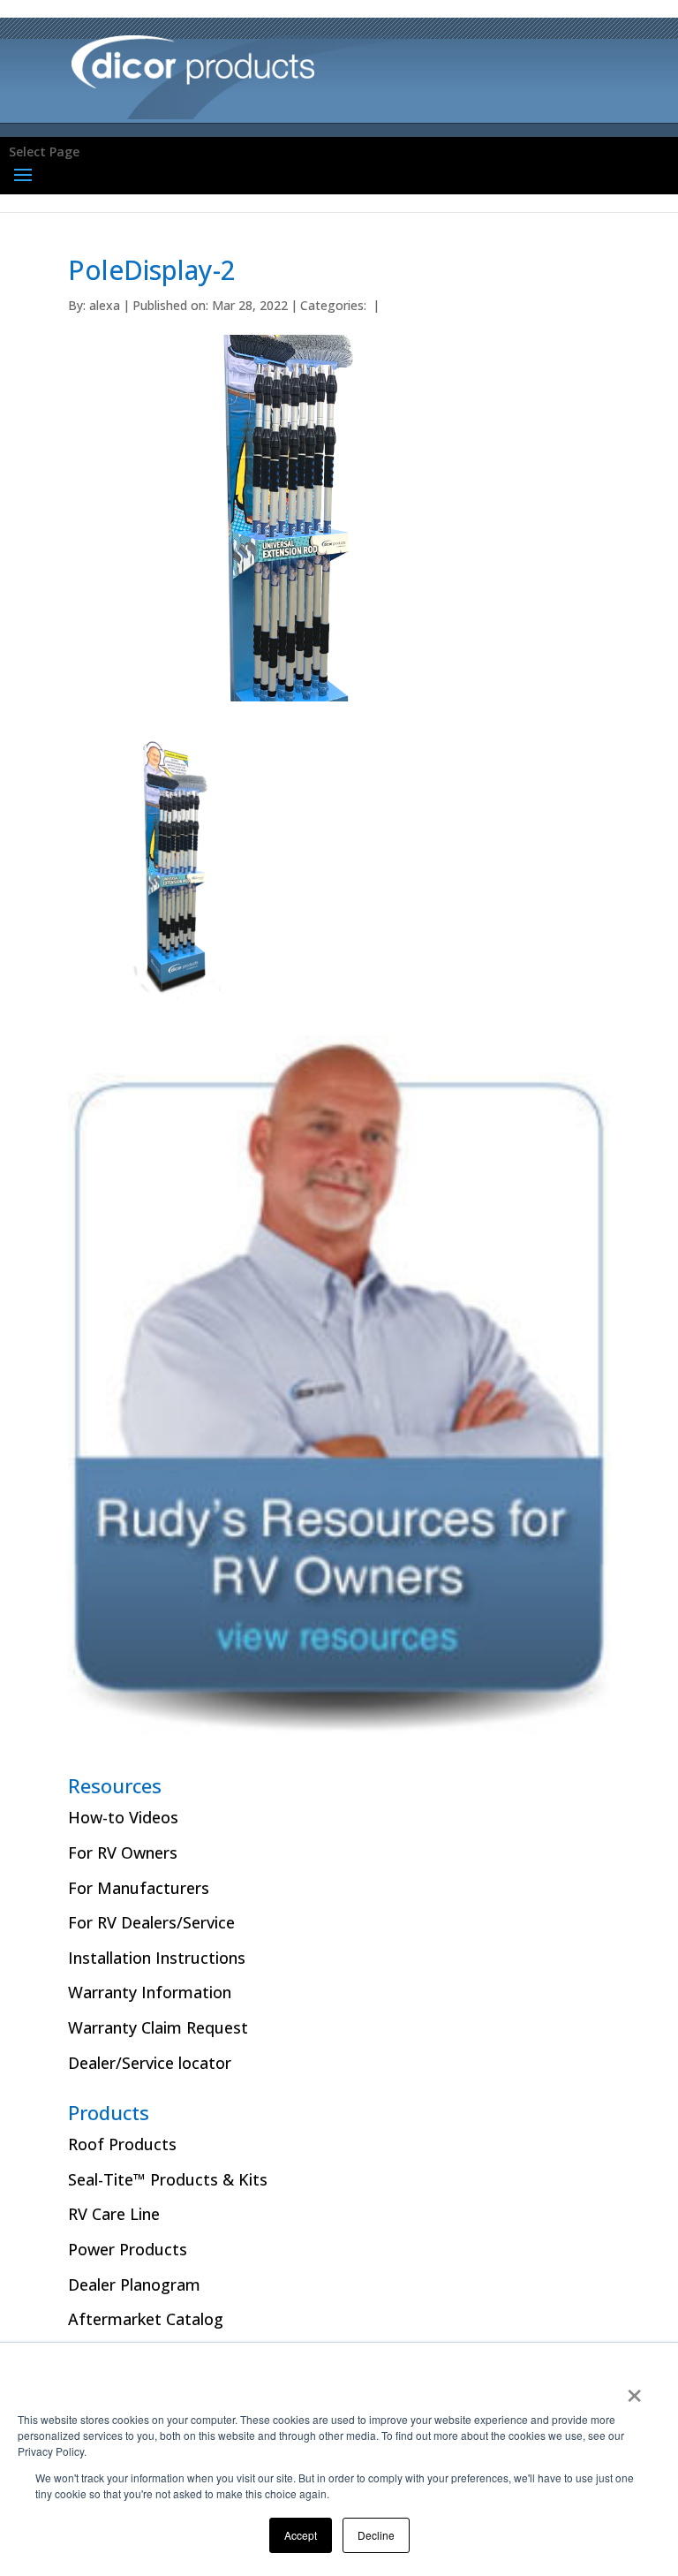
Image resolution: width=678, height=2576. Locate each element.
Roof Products (122, 2144)
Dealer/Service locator (150, 2063)
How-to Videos (123, 1817)
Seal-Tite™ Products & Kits (168, 2179)
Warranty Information (150, 1992)
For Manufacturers (139, 1888)
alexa (105, 305)
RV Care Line (114, 2214)
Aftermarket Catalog (146, 2319)
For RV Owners (123, 1852)
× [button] (634, 2390)
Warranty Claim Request (158, 2027)
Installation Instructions (157, 1958)
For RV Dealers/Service (151, 1922)
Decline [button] (376, 2535)
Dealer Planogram (134, 2284)
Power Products (128, 2249)
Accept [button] (301, 2535)
